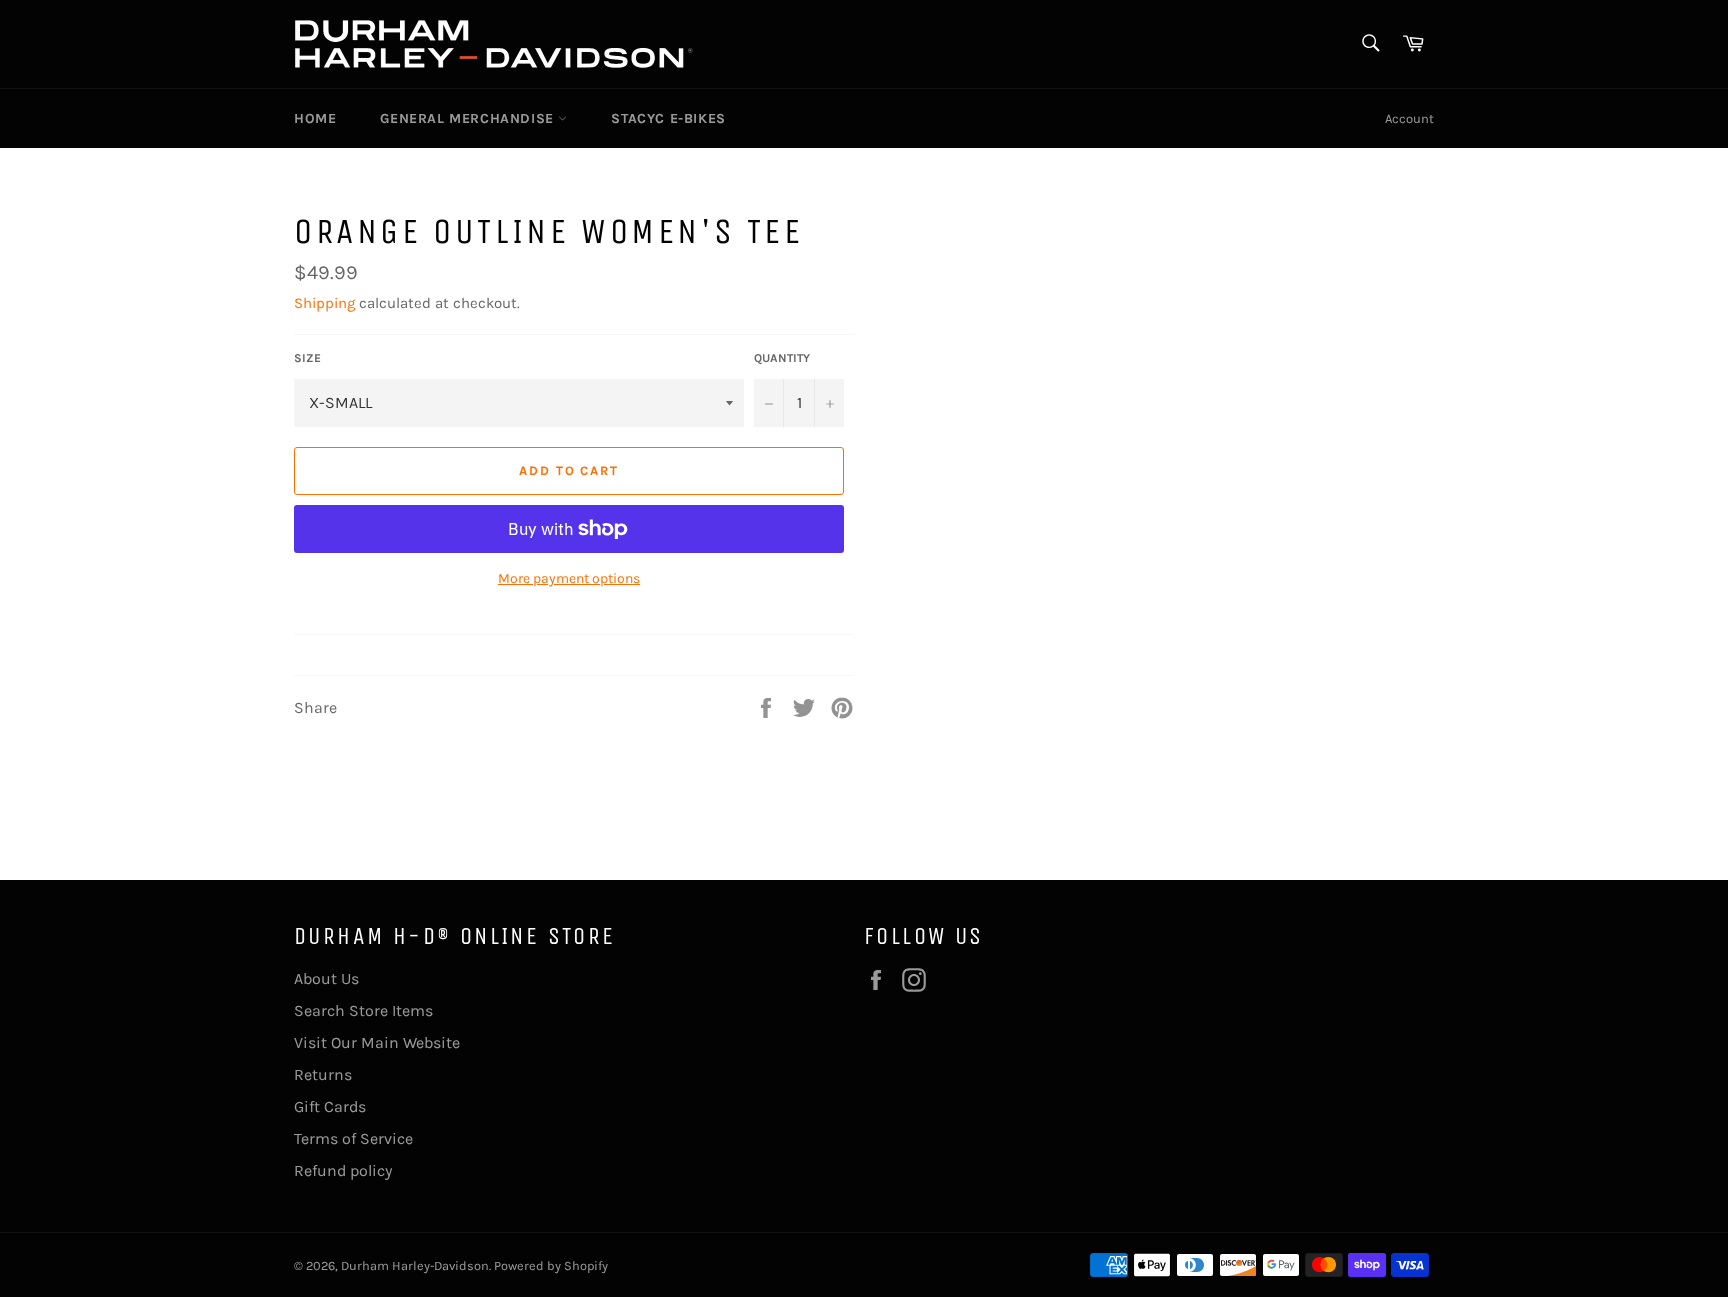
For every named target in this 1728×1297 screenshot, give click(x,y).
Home (315, 118)
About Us (326, 978)
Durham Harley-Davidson (415, 1265)
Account (1409, 118)
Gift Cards (330, 1106)
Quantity (782, 358)
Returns (323, 1074)
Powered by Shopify (551, 1265)
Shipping (324, 303)
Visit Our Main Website (377, 1042)
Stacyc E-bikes (668, 118)
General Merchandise (469, 118)
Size (307, 358)
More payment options (569, 578)
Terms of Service (353, 1138)
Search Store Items (363, 1010)
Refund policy (343, 1170)
